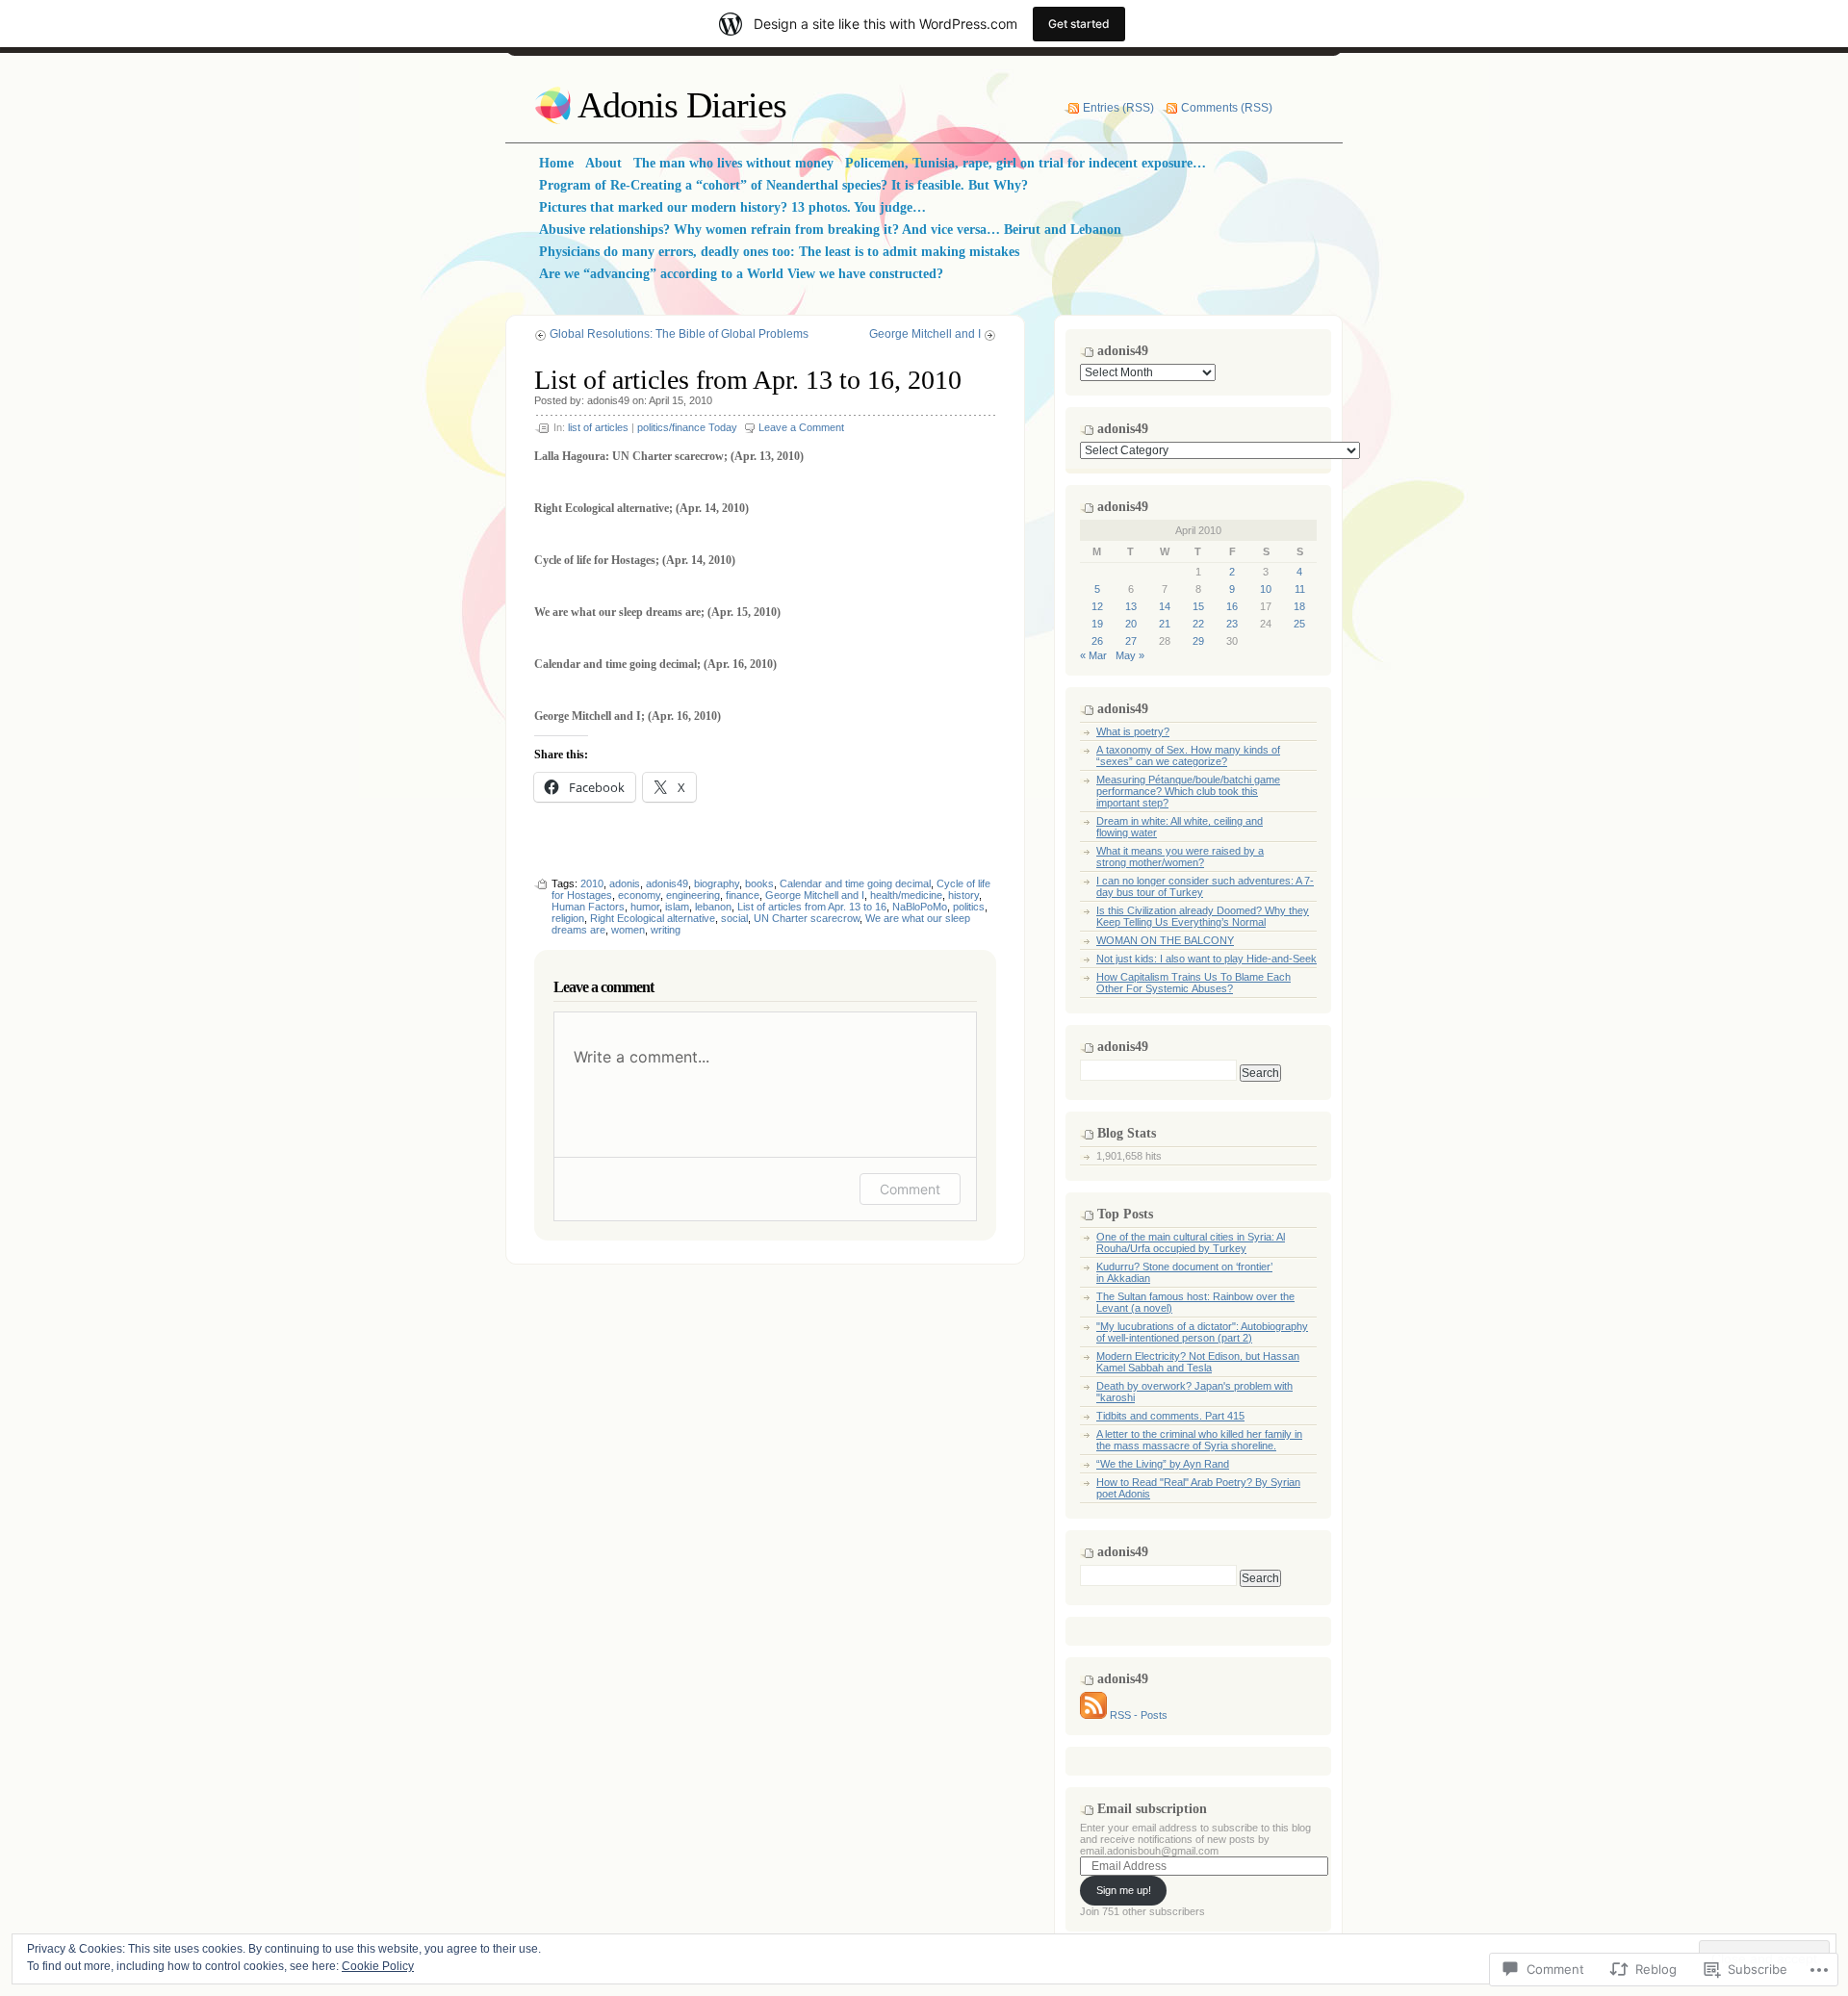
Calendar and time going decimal (855, 883)
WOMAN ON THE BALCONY (1165, 940)
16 (1232, 606)
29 (1198, 641)
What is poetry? (1133, 731)
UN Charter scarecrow (807, 918)
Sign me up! (1124, 1890)
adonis (625, 883)
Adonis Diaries (682, 105)
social (734, 918)
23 (1232, 624)
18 (1299, 606)
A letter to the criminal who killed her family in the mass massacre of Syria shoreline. (1199, 1440)
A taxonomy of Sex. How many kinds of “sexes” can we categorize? (1188, 755)
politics (969, 907)
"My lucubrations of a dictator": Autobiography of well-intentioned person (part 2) (1202, 1332)
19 (1097, 624)
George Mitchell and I (925, 334)
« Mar (1093, 655)
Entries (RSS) (1118, 108)
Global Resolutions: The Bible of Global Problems (679, 334)
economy (639, 895)
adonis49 (608, 400)
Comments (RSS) (1227, 108)
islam (677, 907)
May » (1130, 655)
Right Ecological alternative (653, 918)
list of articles (598, 427)
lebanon (713, 907)
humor (645, 907)
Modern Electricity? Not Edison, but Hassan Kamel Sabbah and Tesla (1198, 1362)
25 (1299, 624)
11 (1300, 589)
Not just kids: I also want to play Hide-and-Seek (1206, 959)
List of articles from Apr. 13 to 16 (812, 907)
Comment (910, 1189)
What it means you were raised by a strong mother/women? (1180, 857)
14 (1165, 606)
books (759, 883)
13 (1131, 606)
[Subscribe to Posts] (1093, 1715)
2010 (592, 883)
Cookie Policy (378, 1966)
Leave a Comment (801, 427)
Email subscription (1152, 1809)
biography (717, 883)
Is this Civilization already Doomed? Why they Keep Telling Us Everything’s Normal (1203, 916)
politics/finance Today (687, 427)
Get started (1079, 24)
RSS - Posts (1139, 1715)
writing (666, 930)
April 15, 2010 (680, 400)
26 (1097, 641)
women (628, 930)
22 (1198, 624)
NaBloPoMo (920, 907)
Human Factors (588, 907)
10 (1266, 589)
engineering (693, 895)
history (963, 895)
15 (1198, 606)
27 (1131, 641)
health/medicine (906, 895)
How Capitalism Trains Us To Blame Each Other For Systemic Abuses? (1193, 983)
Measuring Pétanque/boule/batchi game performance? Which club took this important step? (1188, 791)
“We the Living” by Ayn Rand (1163, 1464)
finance (743, 895)
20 (1131, 624)
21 (1165, 624)
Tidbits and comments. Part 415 (1170, 1416)
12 (1097, 606)
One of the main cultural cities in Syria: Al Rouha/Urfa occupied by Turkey (1191, 1242)
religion (568, 918)
